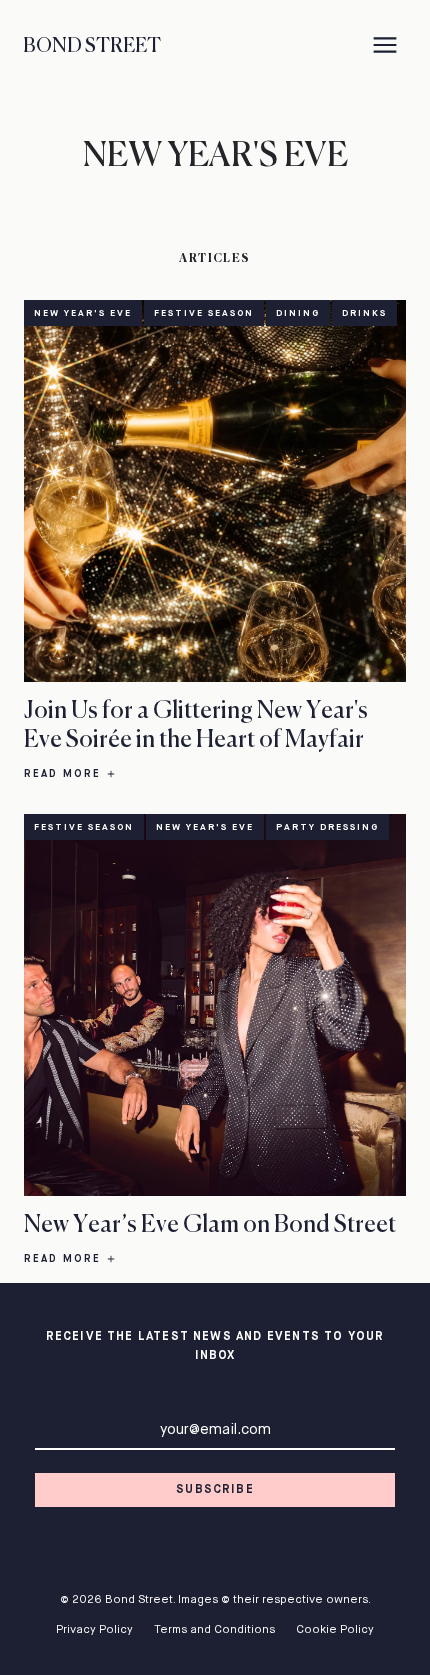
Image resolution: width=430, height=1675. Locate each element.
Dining (298, 313)
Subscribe (215, 1490)
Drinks (364, 313)
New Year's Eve (83, 313)
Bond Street (92, 46)
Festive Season (204, 313)
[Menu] (385, 47)
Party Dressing (327, 827)
